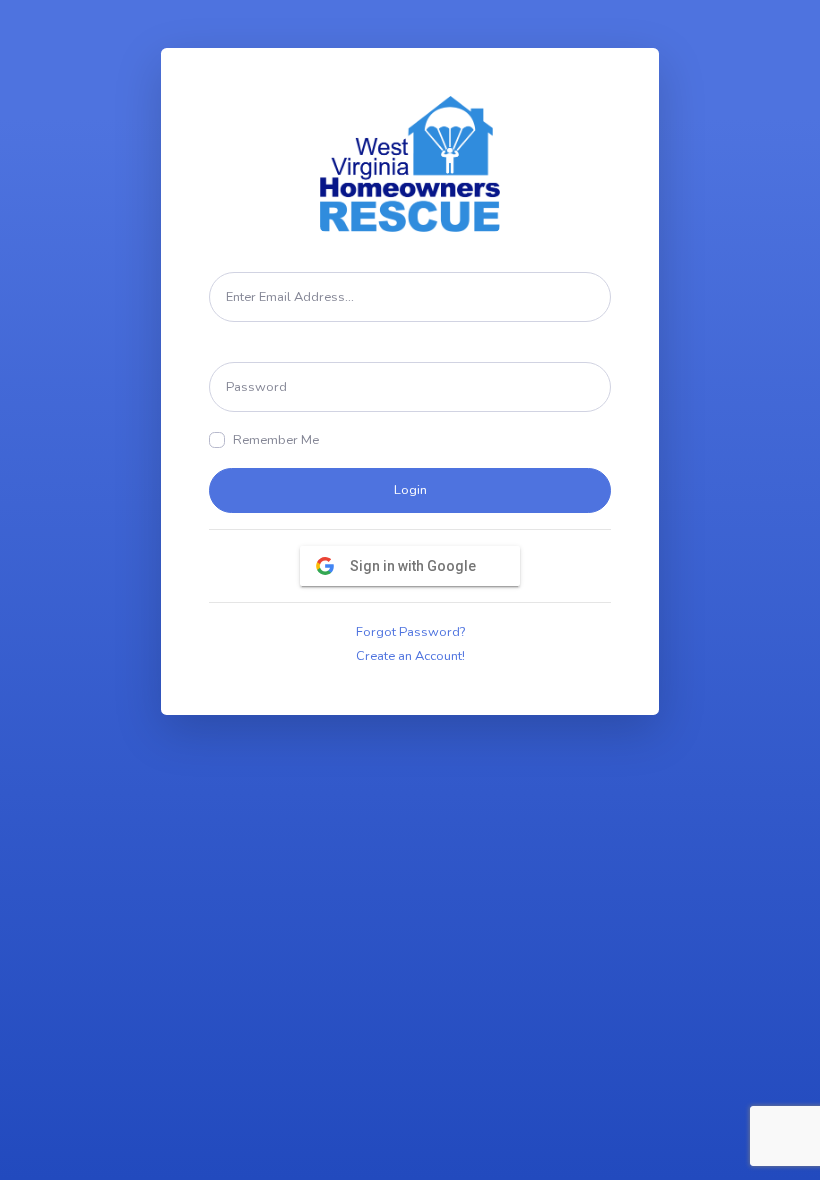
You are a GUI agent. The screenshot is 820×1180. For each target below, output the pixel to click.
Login (410, 490)
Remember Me (276, 440)
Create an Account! (410, 656)
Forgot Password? (410, 632)
